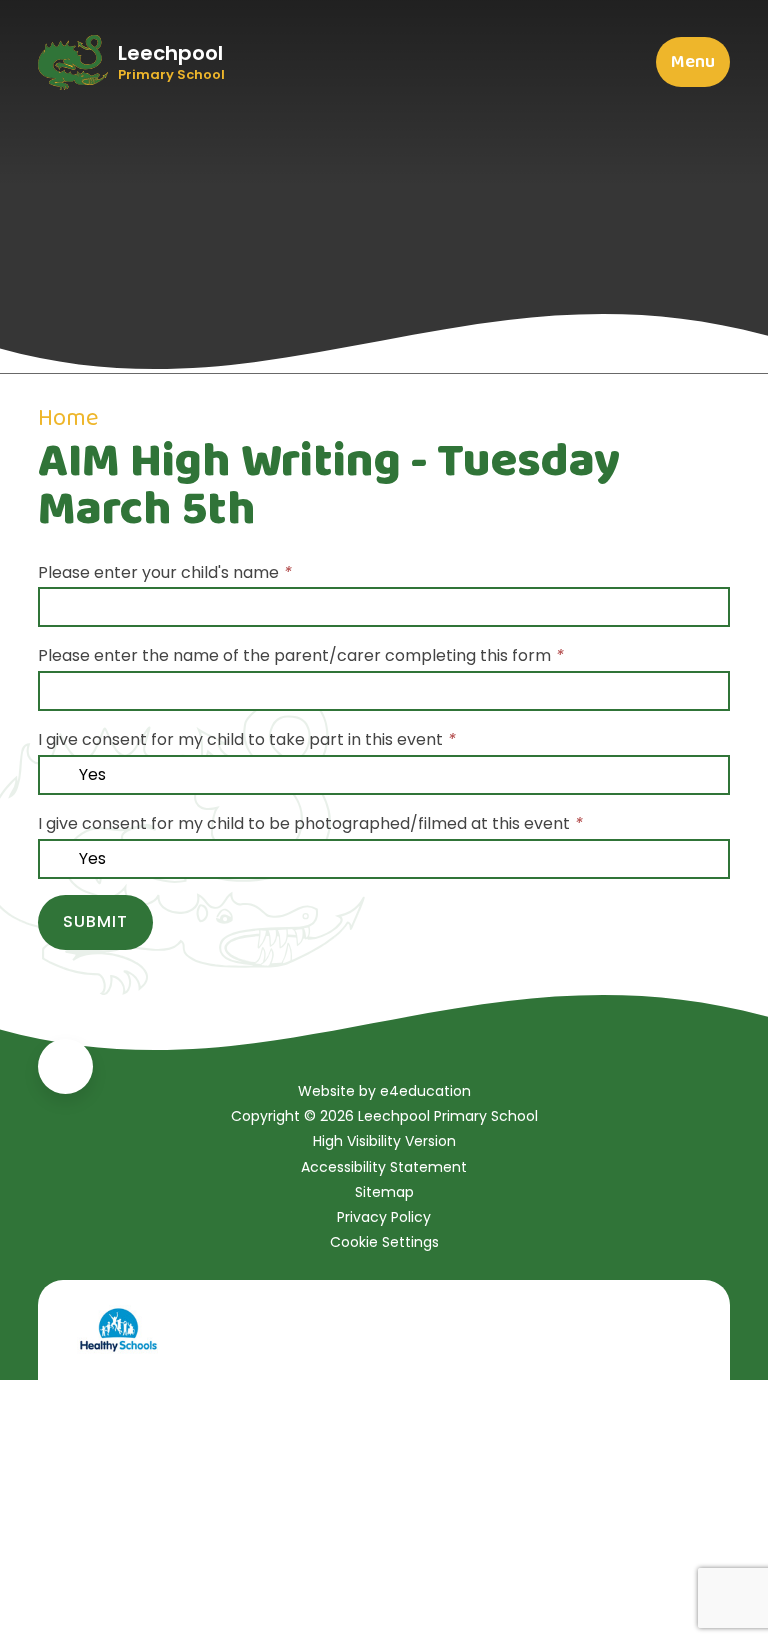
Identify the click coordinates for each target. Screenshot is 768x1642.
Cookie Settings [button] (384, 1242)
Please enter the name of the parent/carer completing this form (301, 655)
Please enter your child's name (165, 572)
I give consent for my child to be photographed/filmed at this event (310, 823)
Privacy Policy (384, 1217)
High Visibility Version (384, 1141)
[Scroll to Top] (65, 1066)
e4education (425, 1091)
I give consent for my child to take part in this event (247, 739)
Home (68, 418)
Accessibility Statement (384, 1167)
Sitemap (384, 1192)
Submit (95, 921)
